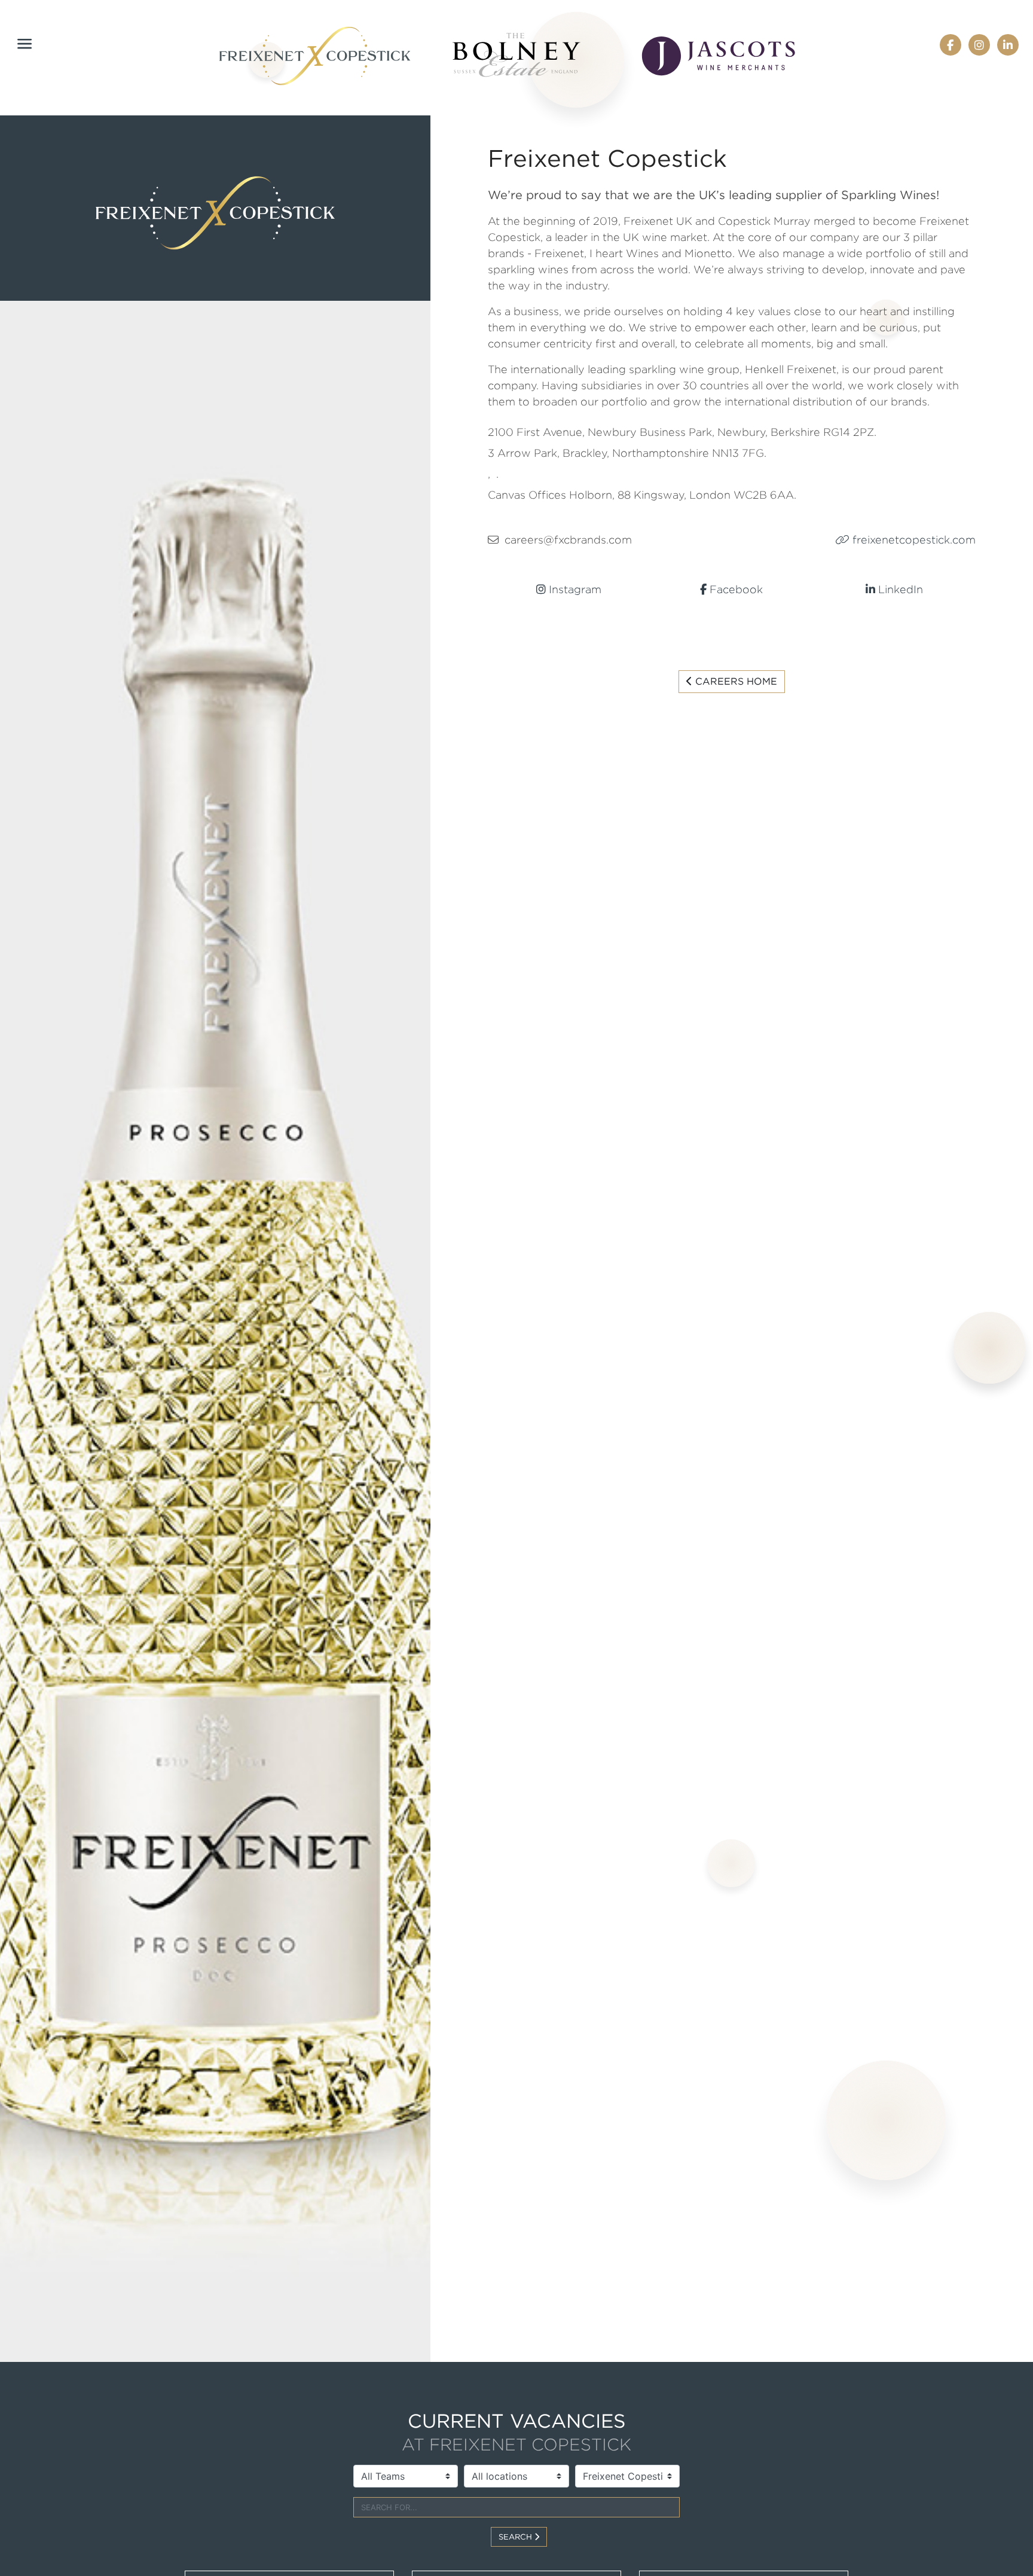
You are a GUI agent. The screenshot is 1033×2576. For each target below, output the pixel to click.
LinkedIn (899, 589)
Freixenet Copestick (607, 158)
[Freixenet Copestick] (315, 56)
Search (516, 2537)
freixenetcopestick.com (913, 540)
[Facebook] (950, 44)
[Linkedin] (1008, 44)
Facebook (735, 589)
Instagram (574, 589)
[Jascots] (719, 56)
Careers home (735, 681)
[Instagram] (979, 44)
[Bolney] (516, 55)
